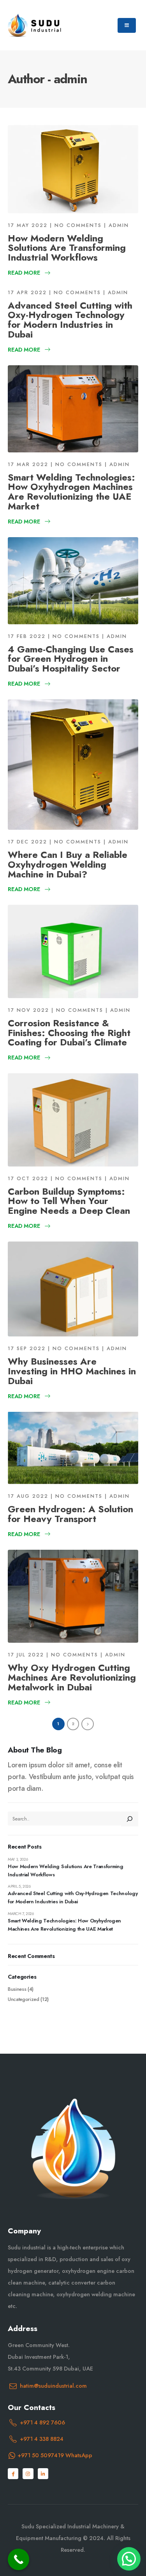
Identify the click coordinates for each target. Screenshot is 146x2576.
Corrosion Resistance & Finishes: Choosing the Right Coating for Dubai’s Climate (69, 1033)
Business (17, 1989)
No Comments (78, 225)
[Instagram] (28, 2473)
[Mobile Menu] (127, 25)
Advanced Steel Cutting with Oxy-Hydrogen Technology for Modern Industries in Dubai (70, 320)
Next (88, 1724)
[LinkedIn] (43, 2473)
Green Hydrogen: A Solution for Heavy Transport (70, 1514)
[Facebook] (13, 2473)
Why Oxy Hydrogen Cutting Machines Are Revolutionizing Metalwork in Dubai (72, 1677)
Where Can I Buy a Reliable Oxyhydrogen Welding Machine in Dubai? (68, 864)
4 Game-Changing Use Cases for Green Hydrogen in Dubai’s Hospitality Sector (71, 659)
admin (119, 225)
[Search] (130, 1819)
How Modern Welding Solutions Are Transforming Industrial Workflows (67, 248)
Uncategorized (24, 1999)
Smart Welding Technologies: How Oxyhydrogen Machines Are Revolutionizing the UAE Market (71, 492)
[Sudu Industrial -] (35, 25)
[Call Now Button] (18, 2559)
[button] (129, 2559)
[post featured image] (73, 169)
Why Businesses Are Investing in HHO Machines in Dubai (72, 1371)
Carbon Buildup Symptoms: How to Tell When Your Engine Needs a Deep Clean (69, 1201)
